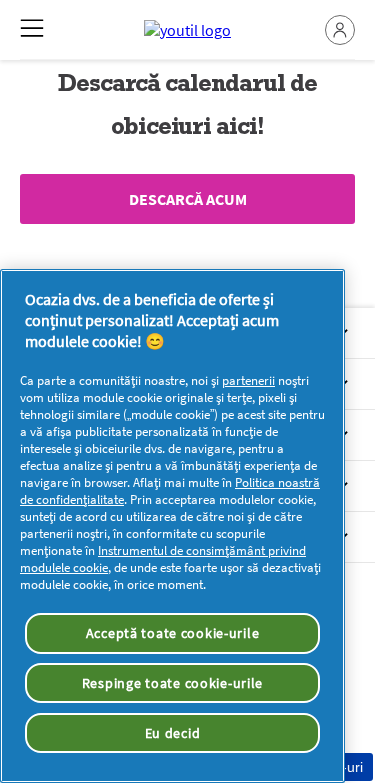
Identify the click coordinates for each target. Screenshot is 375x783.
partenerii (248, 380)
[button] (340, 30)
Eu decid (173, 733)
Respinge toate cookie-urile (172, 683)
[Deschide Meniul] (32, 28)
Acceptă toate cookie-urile (173, 633)
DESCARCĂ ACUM (188, 199)
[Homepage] (187, 30)
